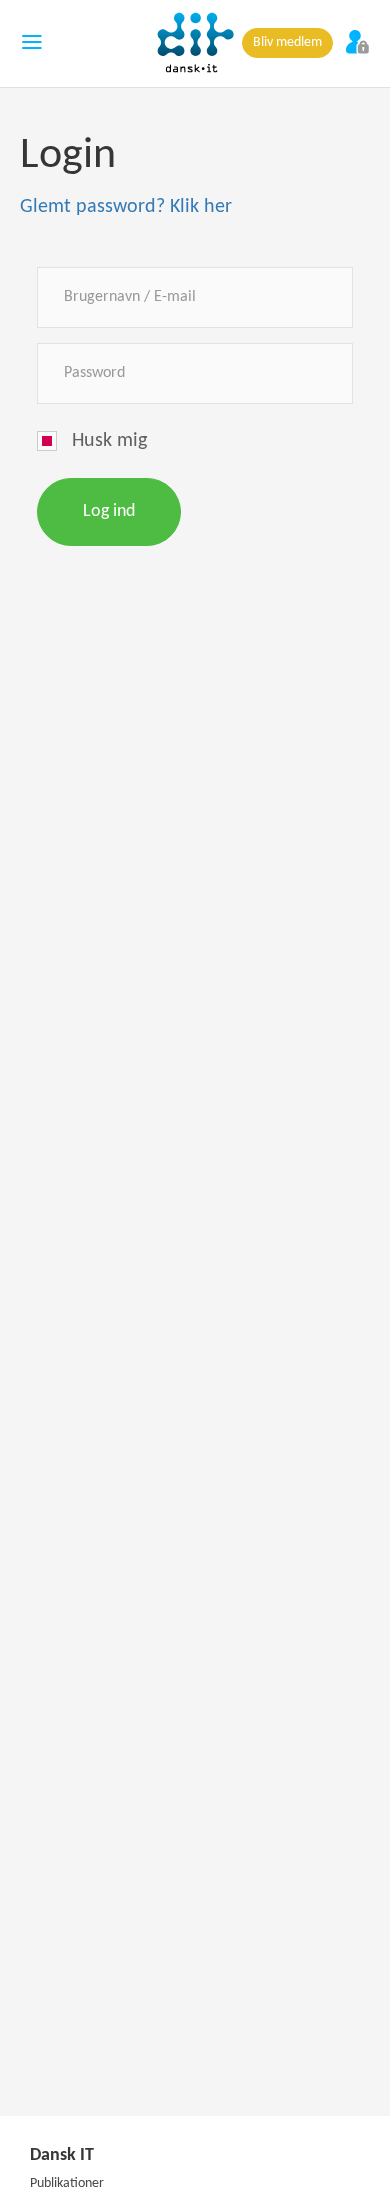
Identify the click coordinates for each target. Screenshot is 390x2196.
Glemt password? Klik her (126, 207)
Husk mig (109, 441)
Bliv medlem (287, 42)
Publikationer (67, 2183)
